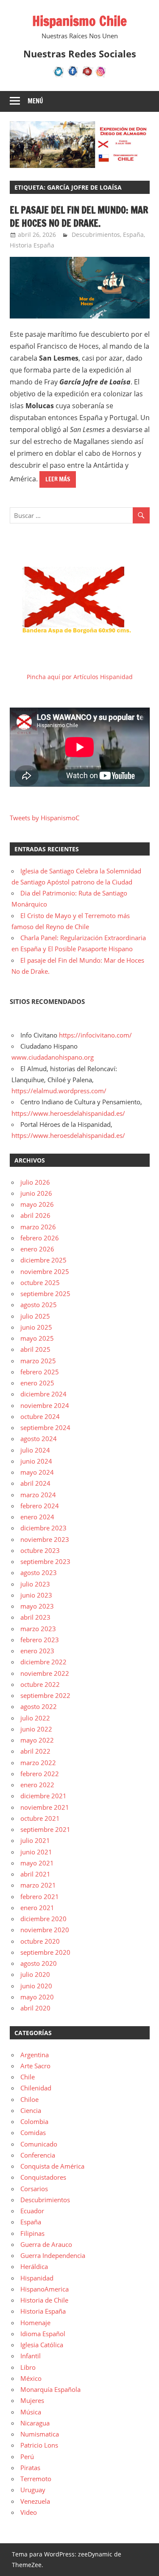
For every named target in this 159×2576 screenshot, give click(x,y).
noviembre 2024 (45, 1405)
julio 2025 (35, 1316)
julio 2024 (35, 1450)
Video (29, 2512)
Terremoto (36, 2479)
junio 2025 (36, 1327)
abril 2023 (35, 1617)
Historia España (32, 245)
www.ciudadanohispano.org (53, 1057)
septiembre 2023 (45, 1561)
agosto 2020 (39, 1963)
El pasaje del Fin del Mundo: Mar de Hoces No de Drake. (79, 216)
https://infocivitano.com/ (95, 1035)
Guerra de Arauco (46, 2244)
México (31, 2378)
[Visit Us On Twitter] (59, 76)
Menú (35, 101)
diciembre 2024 (43, 1394)
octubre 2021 (40, 1818)
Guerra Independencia (53, 2255)
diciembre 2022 (43, 1662)
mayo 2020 (37, 1997)
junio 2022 (36, 1729)
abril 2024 (35, 1483)
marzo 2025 (38, 1361)
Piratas (30, 2468)
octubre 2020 (40, 1941)
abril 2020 (35, 2008)
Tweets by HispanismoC (45, 818)
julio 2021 (35, 1840)
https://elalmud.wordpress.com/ (59, 1091)
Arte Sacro (35, 2066)
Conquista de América (52, 2166)
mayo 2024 (37, 1472)
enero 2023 (37, 1651)
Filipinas (32, 2233)
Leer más (58, 479)
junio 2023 (36, 1595)
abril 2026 (35, 1215)
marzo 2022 (38, 1763)
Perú (27, 2457)
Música (31, 2412)
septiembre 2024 (45, 1427)
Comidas (33, 2132)
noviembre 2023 (45, 1539)
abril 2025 (35, 1349)
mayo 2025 (37, 1338)
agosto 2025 (39, 1305)
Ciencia (31, 2110)
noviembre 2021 (45, 1807)
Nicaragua (35, 2423)
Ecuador (32, 2211)
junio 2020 (36, 1986)
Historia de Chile (44, 2300)
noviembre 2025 (45, 1271)
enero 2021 (37, 1908)
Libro (28, 2367)
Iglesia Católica (42, 2345)
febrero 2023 (40, 1640)
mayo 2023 (37, 1606)
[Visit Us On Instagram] (101, 76)
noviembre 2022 (45, 1673)
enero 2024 (37, 1517)
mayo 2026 (37, 1204)
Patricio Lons (39, 2445)
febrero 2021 (40, 1896)
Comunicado (39, 2144)
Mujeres (32, 2400)
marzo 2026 (38, 1227)
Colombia (34, 2121)
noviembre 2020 (45, 1930)
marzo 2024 (38, 1495)
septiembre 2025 (45, 1294)
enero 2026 (37, 1249)
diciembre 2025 (43, 1260)
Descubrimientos (96, 235)
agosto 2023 (39, 1572)
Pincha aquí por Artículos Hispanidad (80, 677)
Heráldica (34, 2266)
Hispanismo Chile (79, 21)
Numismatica (40, 2434)
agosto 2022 (39, 1706)
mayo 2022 (37, 1740)
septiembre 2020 (45, 1952)
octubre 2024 (40, 1416)
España (133, 235)
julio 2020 (35, 1974)
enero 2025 (37, 1383)
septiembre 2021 (45, 1829)
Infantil (31, 2356)
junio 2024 (36, 1461)
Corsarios (34, 2189)
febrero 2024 (40, 1506)
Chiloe (29, 2099)
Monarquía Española (50, 2389)
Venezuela (35, 2501)
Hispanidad (37, 2278)
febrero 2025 (40, 1372)
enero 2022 (37, 1785)
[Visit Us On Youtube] (87, 76)
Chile (28, 2077)
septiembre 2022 (45, 1695)
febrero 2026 (40, 1238)
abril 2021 (35, 1874)
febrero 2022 (40, 1774)
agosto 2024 (39, 1439)
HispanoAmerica (45, 2289)
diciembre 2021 (43, 1796)
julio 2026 (35, 1182)
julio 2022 (35, 1718)
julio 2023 (35, 1584)
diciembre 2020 (43, 1919)
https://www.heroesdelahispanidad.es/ (68, 1113)
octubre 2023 (40, 1550)
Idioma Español (43, 2334)
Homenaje (35, 2323)
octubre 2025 (40, 1282)
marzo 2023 (38, 1629)
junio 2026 (36, 1193)
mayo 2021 (37, 1863)
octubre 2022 (40, 1684)
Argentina (35, 2055)
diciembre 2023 (43, 1528)
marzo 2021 (38, 1885)
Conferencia (38, 2155)
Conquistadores (43, 2177)
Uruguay (33, 2490)
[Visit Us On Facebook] (73, 76)
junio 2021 (36, 1852)
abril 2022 (35, 1751)
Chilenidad (36, 2088)
